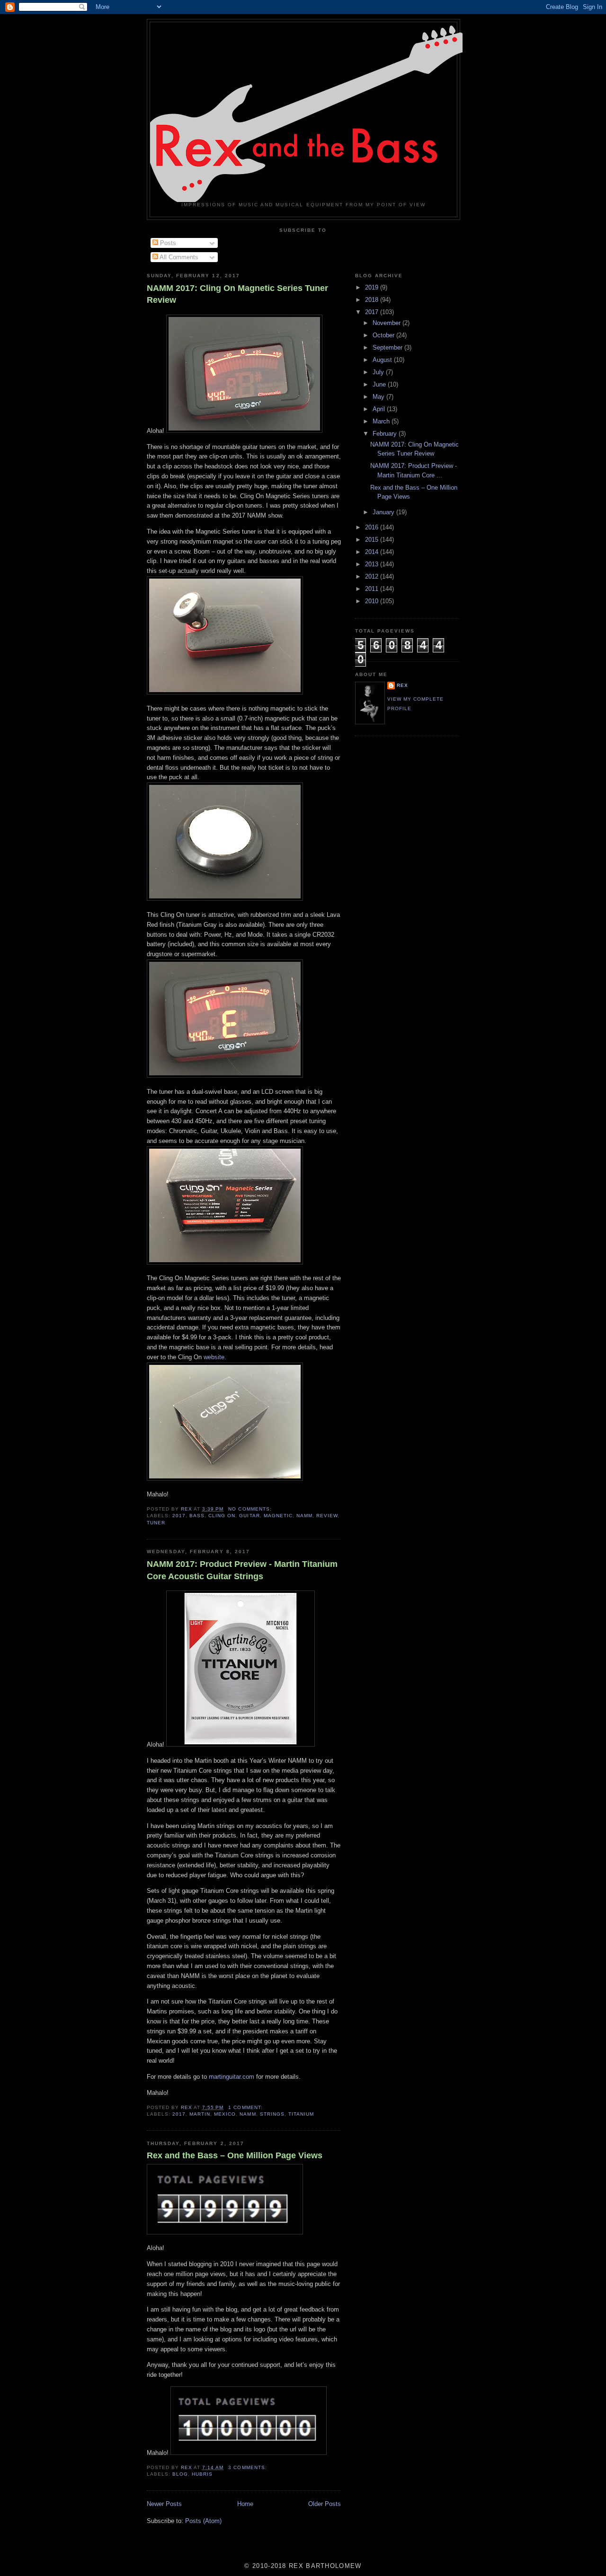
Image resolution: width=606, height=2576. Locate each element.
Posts (167, 243)
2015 (373, 540)
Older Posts (325, 2504)
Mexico (225, 2114)
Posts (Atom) (203, 2521)
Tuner (156, 1523)
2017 (179, 1516)
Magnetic (278, 1516)
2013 (373, 564)
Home (245, 2504)
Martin (200, 2114)
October (384, 335)
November (388, 323)
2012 (373, 576)
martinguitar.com (232, 2077)
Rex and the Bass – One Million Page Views (235, 2155)
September (388, 347)
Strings (272, 2114)
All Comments (178, 257)
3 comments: (248, 2467)
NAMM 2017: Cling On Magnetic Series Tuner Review (237, 294)
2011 (373, 589)
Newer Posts (164, 2504)
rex (402, 685)
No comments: (251, 1509)
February (386, 434)
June (380, 384)
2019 (373, 287)
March (382, 421)
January (384, 512)
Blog (180, 2474)
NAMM (304, 1516)
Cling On (222, 1516)
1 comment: (246, 2107)
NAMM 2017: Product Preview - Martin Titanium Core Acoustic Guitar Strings (242, 1570)
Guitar (249, 1516)
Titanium (301, 2114)
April (380, 409)
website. (215, 1357)
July (379, 372)
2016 (373, 527)
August (383, 360)
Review (327, 1516)
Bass (197, 1516)
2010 (373, 601)
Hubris (202, 2474)
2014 (373, 552)
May (379, 397)
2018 (373, 300)
